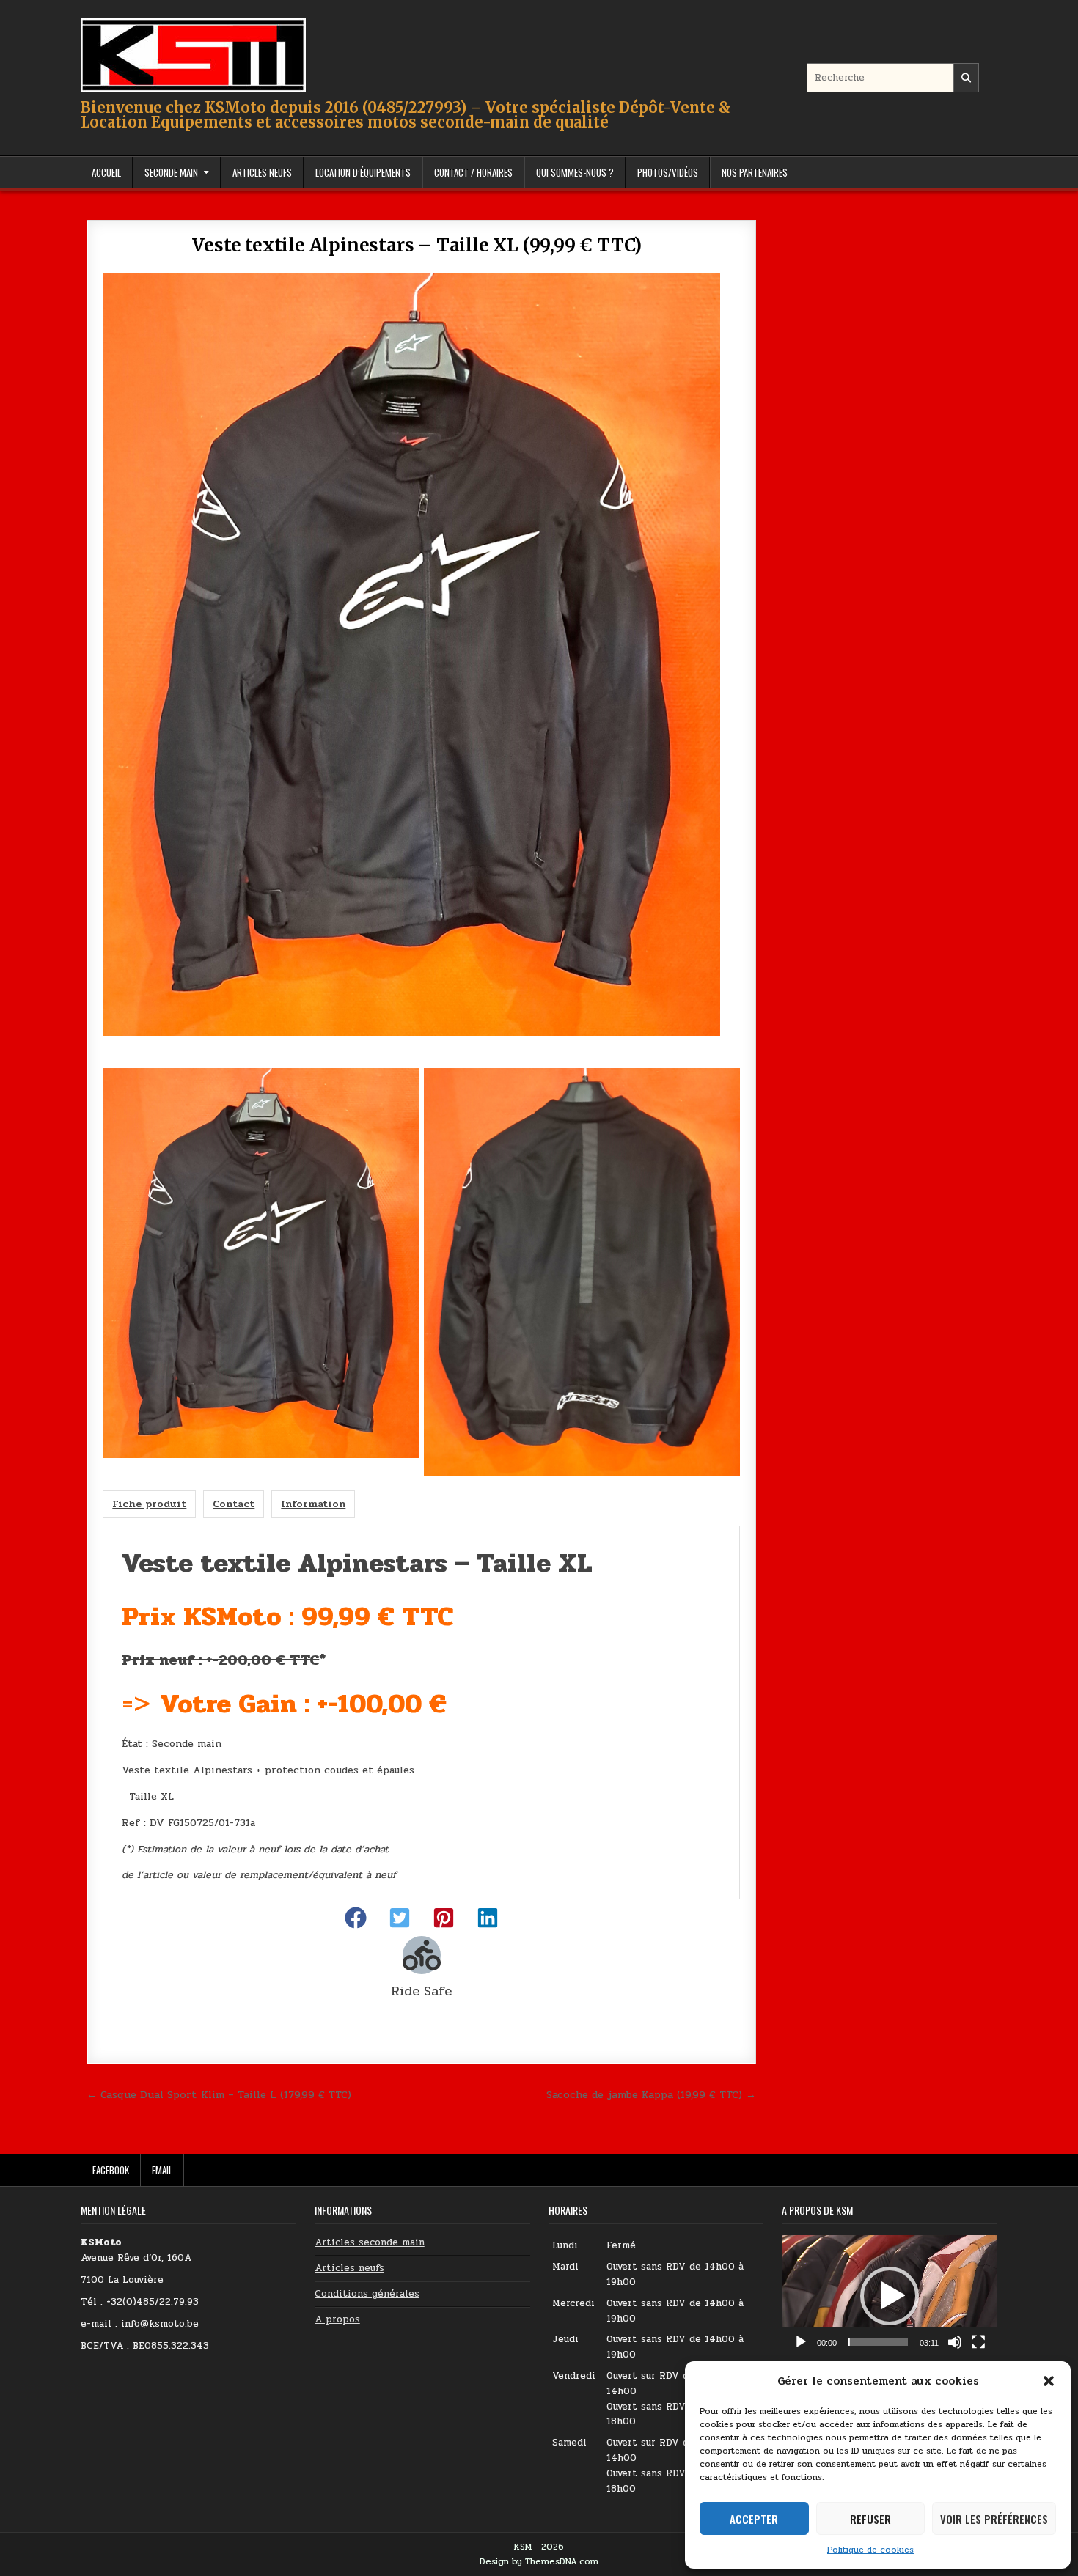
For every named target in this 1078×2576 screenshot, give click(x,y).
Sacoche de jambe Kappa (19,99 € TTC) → (651, 2094)
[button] (1049, 2381)
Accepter (754, 2519)
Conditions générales (367, 2294)
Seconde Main (171, 172)
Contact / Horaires (473, 172)
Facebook (111, 2170)
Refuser (870, 2519)
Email (162, 2170)
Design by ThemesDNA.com (539, 2561)
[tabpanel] (421, 1712)
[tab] (149, 1504)
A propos (337, 2319)
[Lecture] (801, 2342)
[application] (890, 2296)
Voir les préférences (994, 2519)
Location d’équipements (363, 172)
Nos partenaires (755, 172)
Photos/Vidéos (668, 172)
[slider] (878, 2342)
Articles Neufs (262, 172)
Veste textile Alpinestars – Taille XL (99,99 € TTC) (421, 245)
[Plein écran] (978, 2342)
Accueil (106, 172)
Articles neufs (349, 2268)
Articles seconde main (370, 2242)
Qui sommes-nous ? (575, 172)
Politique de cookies (870, 2550)
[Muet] (955, 2342)
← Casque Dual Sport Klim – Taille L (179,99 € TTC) (219, 2094)
